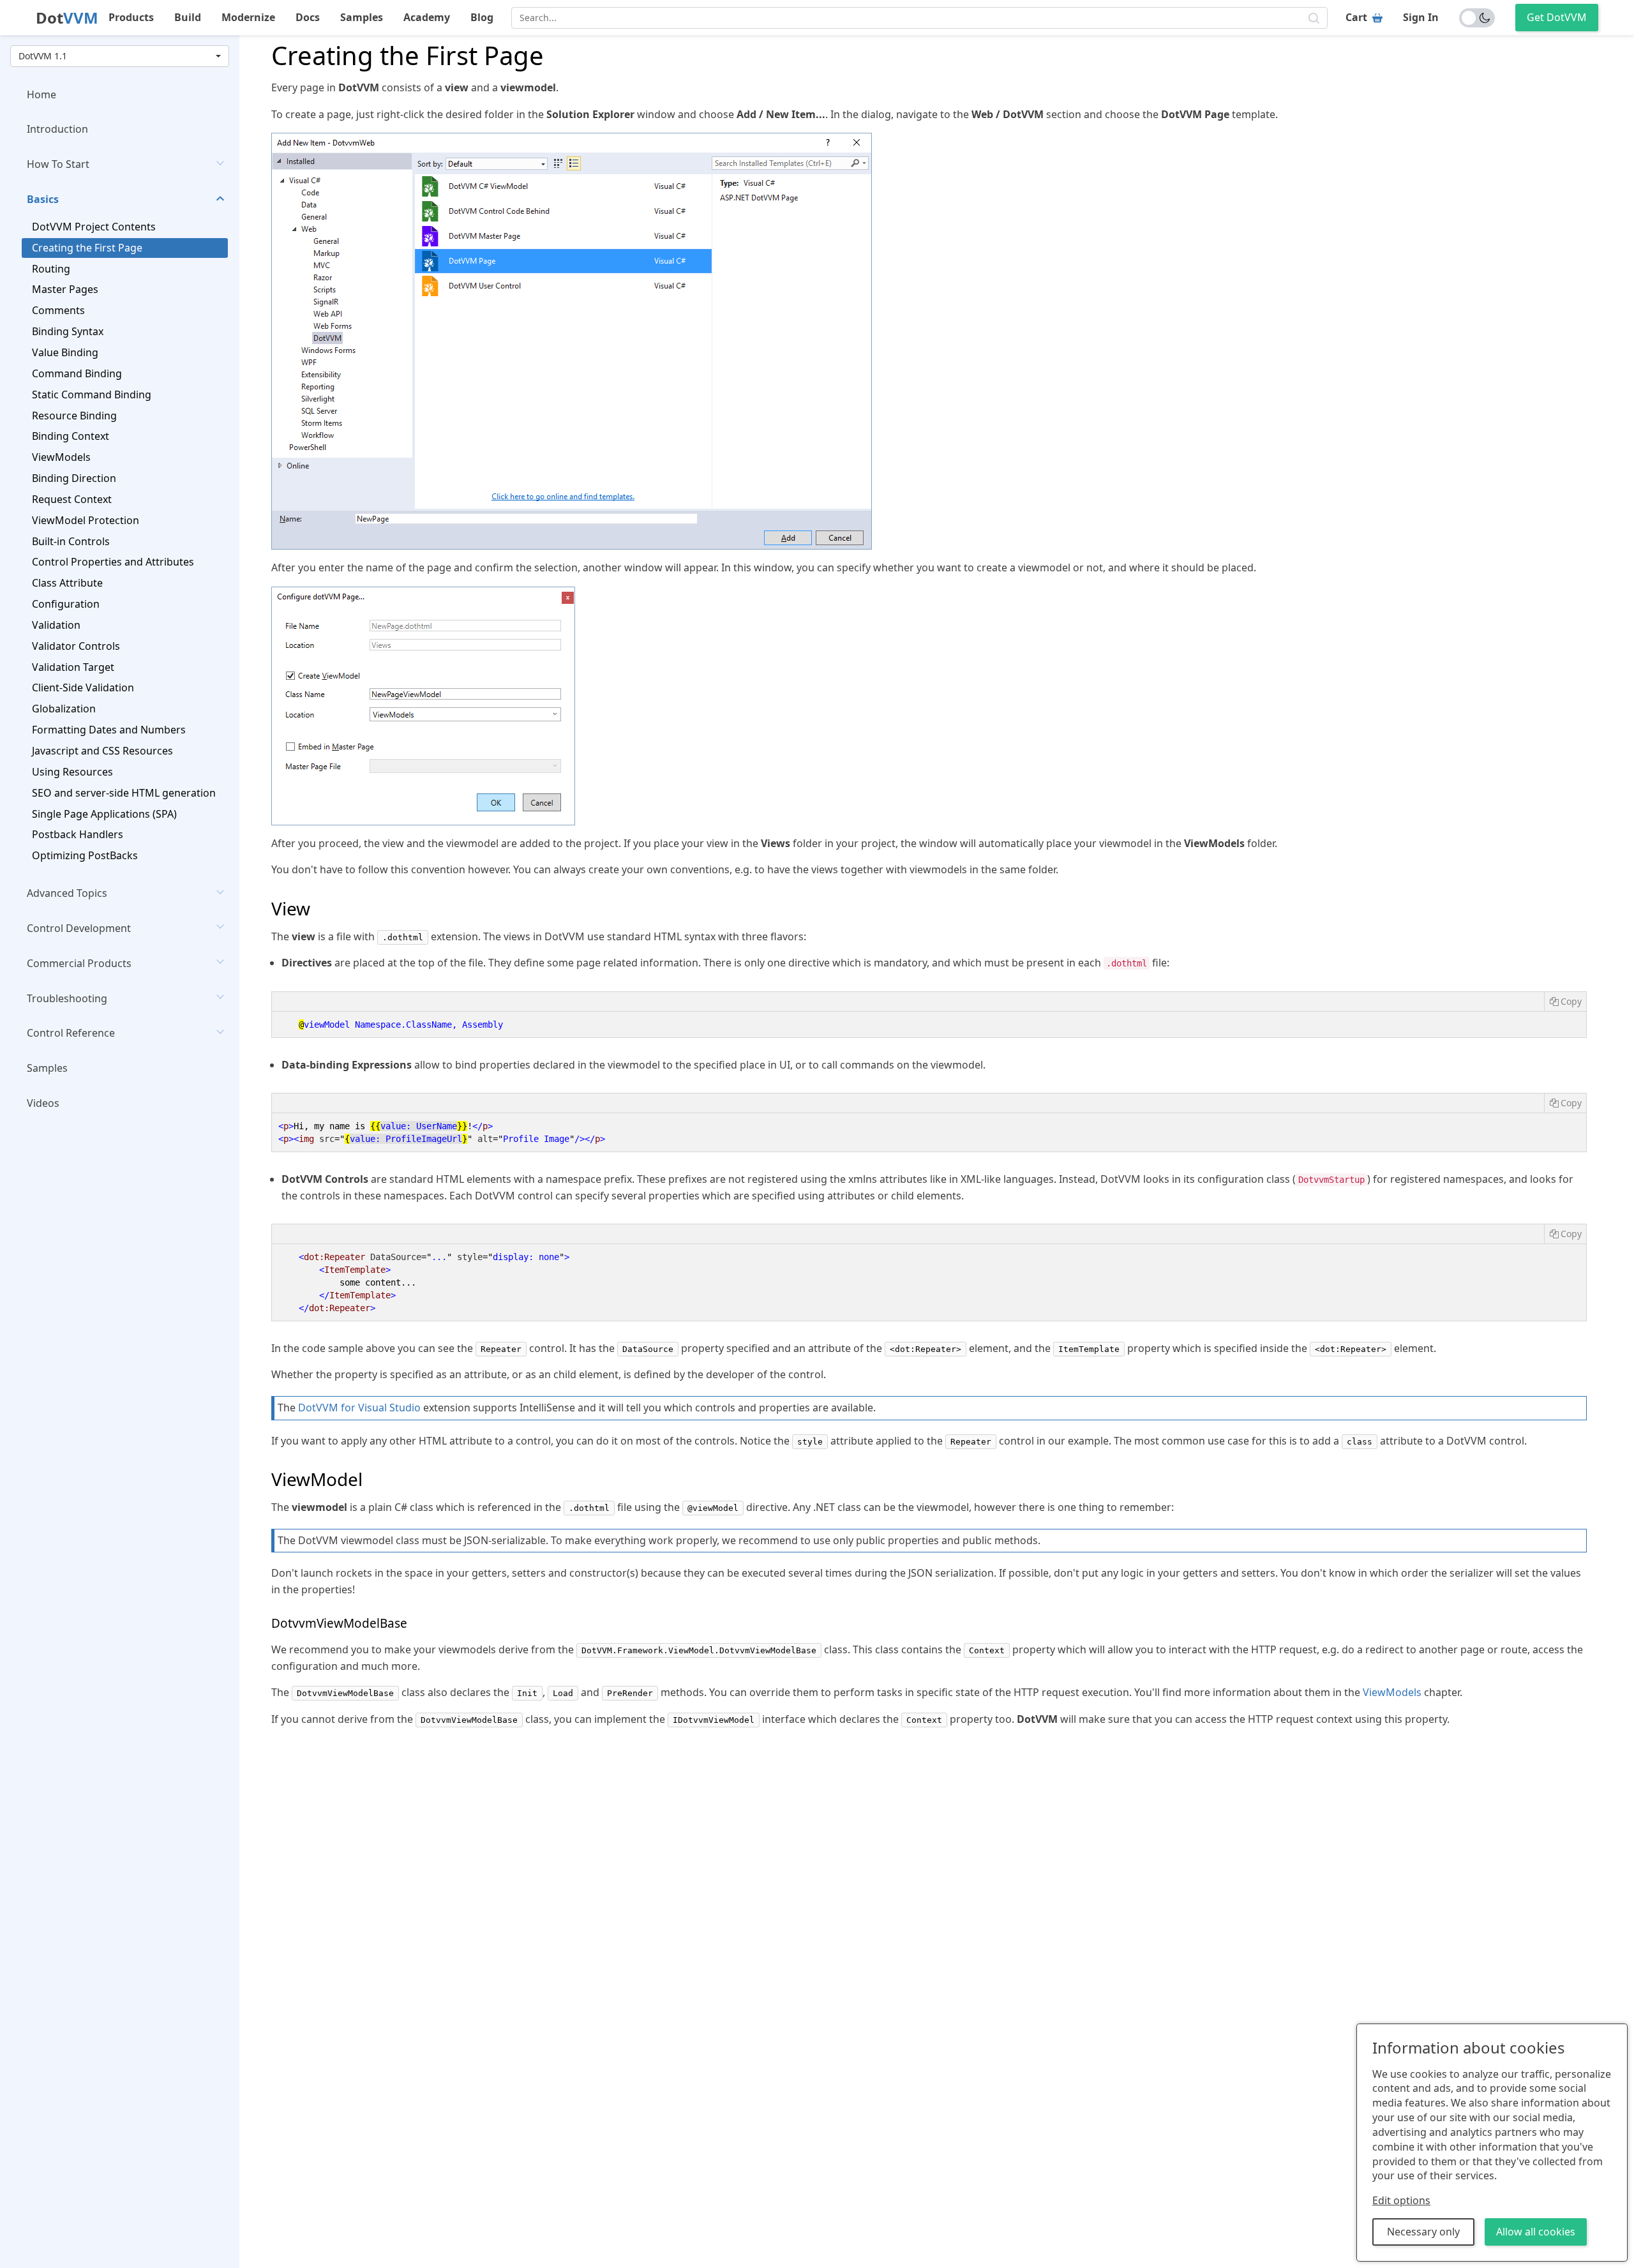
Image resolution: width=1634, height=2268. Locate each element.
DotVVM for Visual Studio (359, 1408)
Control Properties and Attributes (113, 562)
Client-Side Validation (83, 688)
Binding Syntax (68, 332)
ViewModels (61, 458)
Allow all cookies (1536, 2232)
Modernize (248, 17)
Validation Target (73, 667)
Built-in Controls (71, 541)
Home (41, 94)
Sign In (1421, 17)
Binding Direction (74, 479)
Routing (51, 269)
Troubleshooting (67, 998)
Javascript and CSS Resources (102, 751)
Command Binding (77, 373)
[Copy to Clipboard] (1565, 1002)
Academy (427, 17)
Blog (482, 17)
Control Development (79, 928)
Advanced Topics (67, 894)
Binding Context (71, 437)
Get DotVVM (1557, 17)
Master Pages (65, 290)
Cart (1356, 17)
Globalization (64, 709)
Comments (58, 311)
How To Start (58, 165)
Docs (308, 17)
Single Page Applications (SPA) (104, 814)
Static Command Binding (92, 394)
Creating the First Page (87, 248)
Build (188, 17)
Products (131, 17)
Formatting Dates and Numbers (109, 730)
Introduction (57, 130)
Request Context (72, 499)
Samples (362, 17)
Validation (56, 625)
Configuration (66, 605)
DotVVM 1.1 (43, 56)
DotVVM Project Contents (94, 227)
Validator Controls (76, 646)
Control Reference (71, 1033)
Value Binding (65, 352)
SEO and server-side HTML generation (124, 793)
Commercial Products (79, 963)
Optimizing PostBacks (85, 856)
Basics (43, 200)
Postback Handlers (78, 835)
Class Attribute (67, 583)
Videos (43, 1104)
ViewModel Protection (86, 520)
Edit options (1401, 2200)
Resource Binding (74, 416)
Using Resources (72, 772)
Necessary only (1423, 2232)
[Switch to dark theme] (1477, 18)
